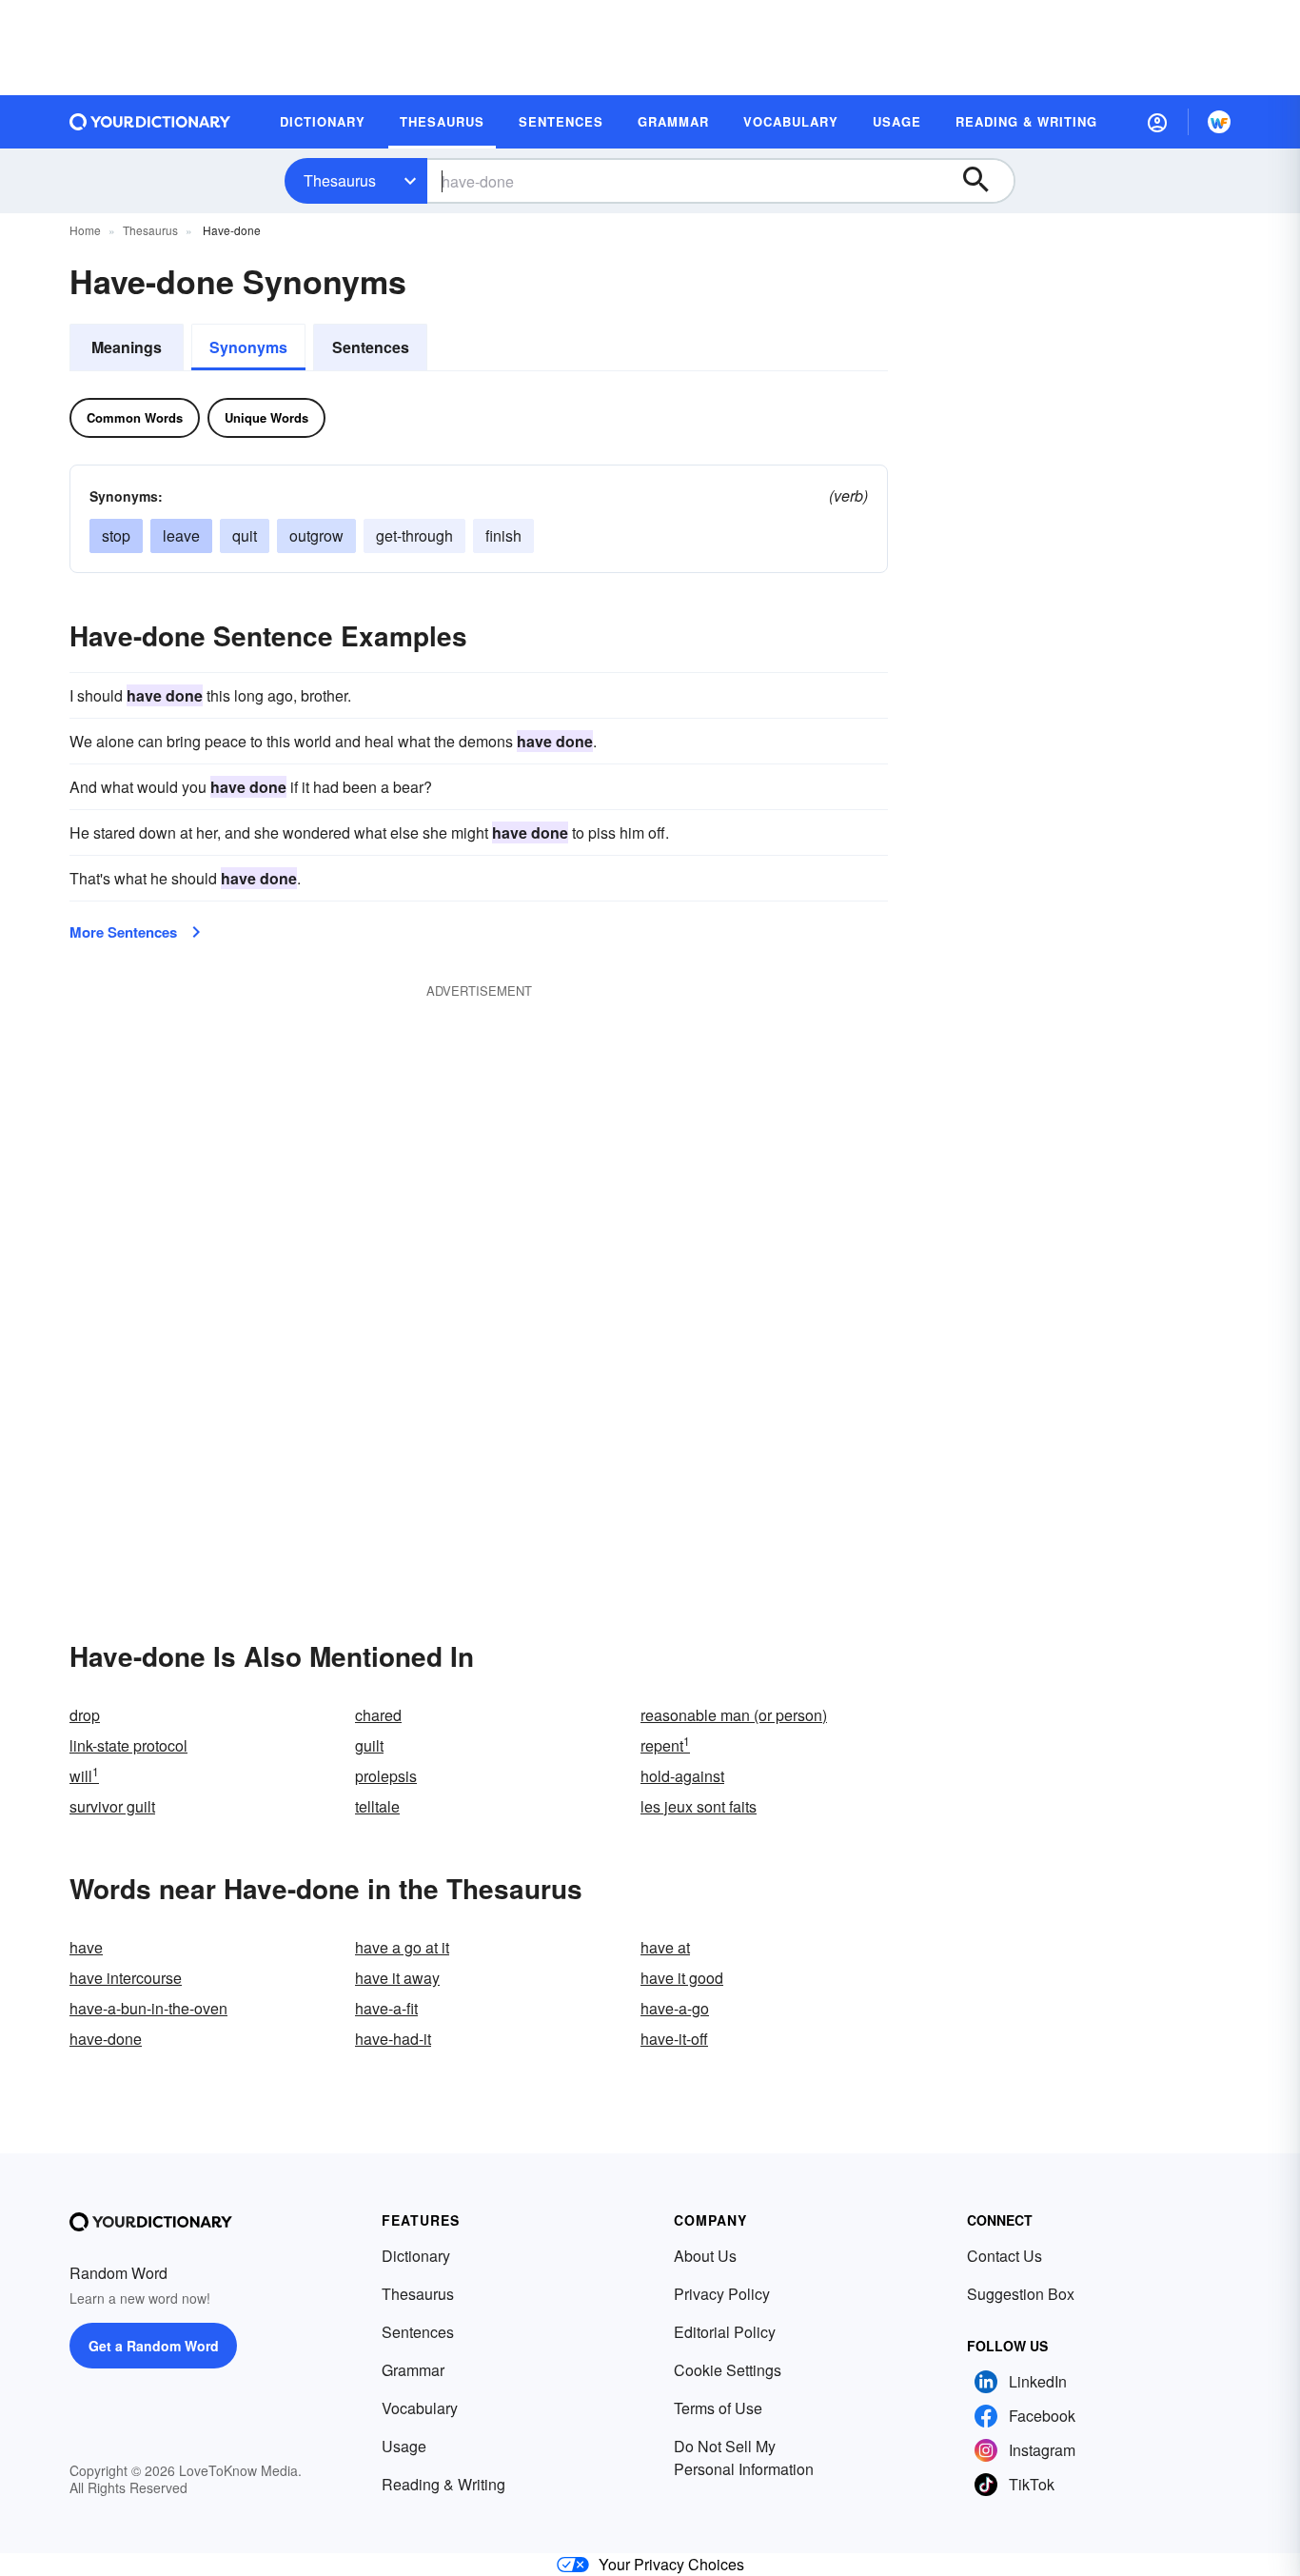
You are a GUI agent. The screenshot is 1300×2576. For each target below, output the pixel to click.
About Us (705, 2256)
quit (245, 535)
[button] (1157, 122)
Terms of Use (718, 2408)
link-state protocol (128, 1745)
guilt (369, 1745)
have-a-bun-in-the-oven (148, 2008)
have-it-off (674, 2039)
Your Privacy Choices (671, 2564)
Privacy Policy (722, 2294)
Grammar (413, 2370)
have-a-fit (386, 2008)
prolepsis (386, 1776)
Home (85, 230)
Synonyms (248, 347)
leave (181, 535)
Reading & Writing (443, 2484)
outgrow (316, 535)
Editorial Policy (725, 2332)
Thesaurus (340, 180)
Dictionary (416, 2256)
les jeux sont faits (699, 1806)
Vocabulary (420, 2408)
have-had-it (393, 2039)
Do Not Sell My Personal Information (744, 2457)
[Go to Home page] (150, 122)
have (86, 1947)
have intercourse (126, 1978)
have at (665, 1947)
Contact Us (1005, 2256)
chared (378, 1715)
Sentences (371, 347)
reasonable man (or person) (734, 1715)
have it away (397, 1978)
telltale (377, 1806)
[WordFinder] (1219, 122)
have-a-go (675, 2008)
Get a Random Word (154, 2346)
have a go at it (402, 1947)
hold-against (682, 1776)
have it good (682, 1978)
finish (503, 535)
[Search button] (985, 181)
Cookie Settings (728, 2370)
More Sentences (123, 932)
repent (665, 1745)
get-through (414, 535)
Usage (404, 2446)
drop (85, 1715)
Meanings (127, 347)
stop (116, 535)
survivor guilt (112, 1806)
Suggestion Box (1021, 2294)
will (84, 1776)
